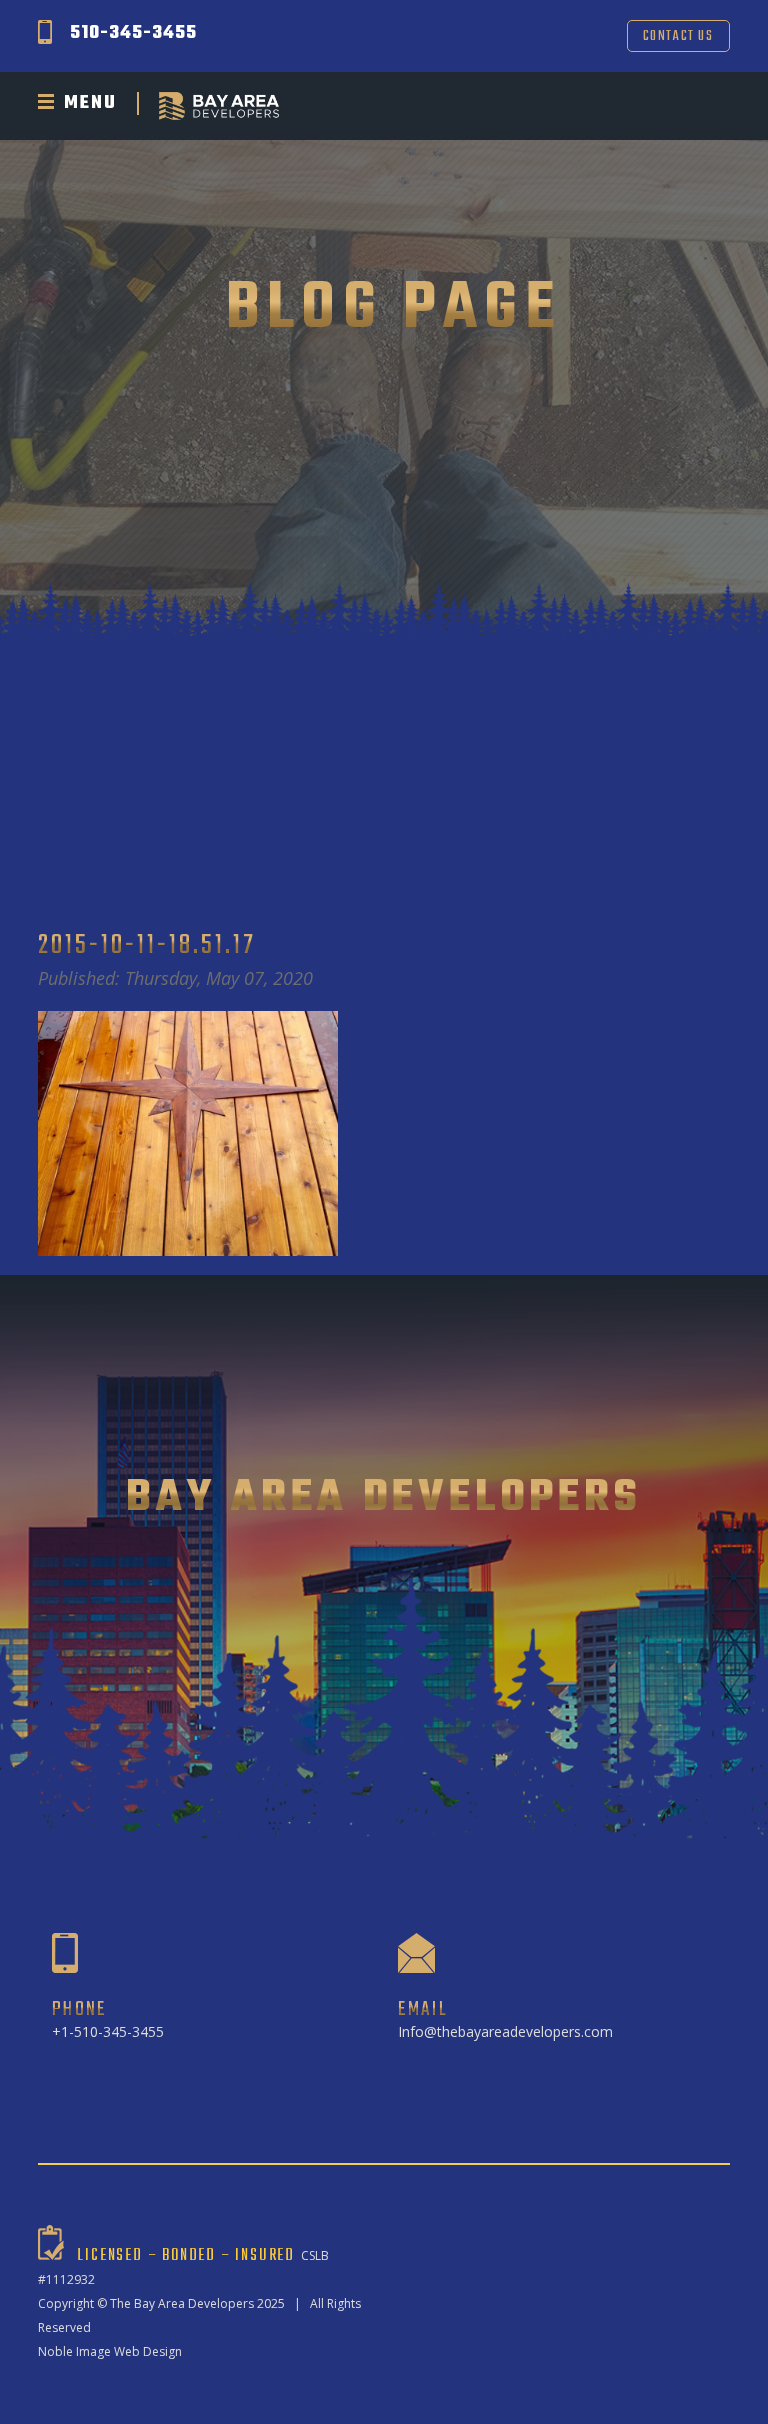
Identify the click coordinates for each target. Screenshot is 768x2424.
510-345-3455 (133, 33)
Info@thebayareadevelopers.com (505, 2031)
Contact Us (678, 36)
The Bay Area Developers (182, 2303)
